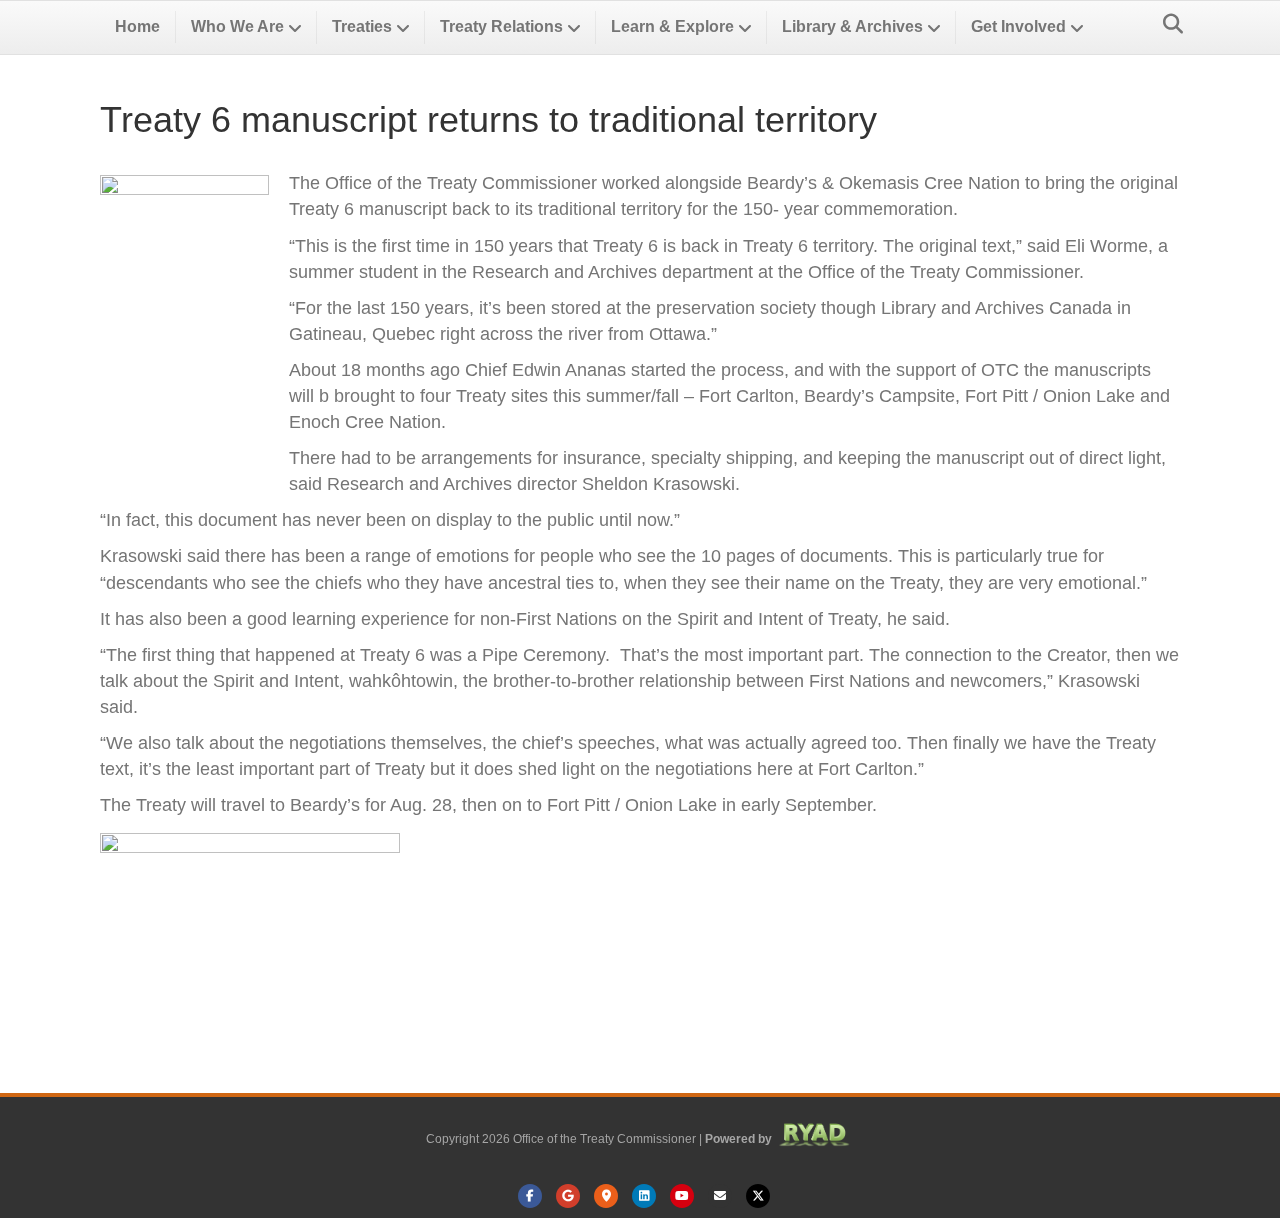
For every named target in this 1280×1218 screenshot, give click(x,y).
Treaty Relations (501, 26)
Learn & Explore (672, 26)
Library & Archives (852, 26)
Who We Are (237, 26)
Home (137, 26)
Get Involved (1018, 26)
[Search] (1167, 24)
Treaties (362, 26)
